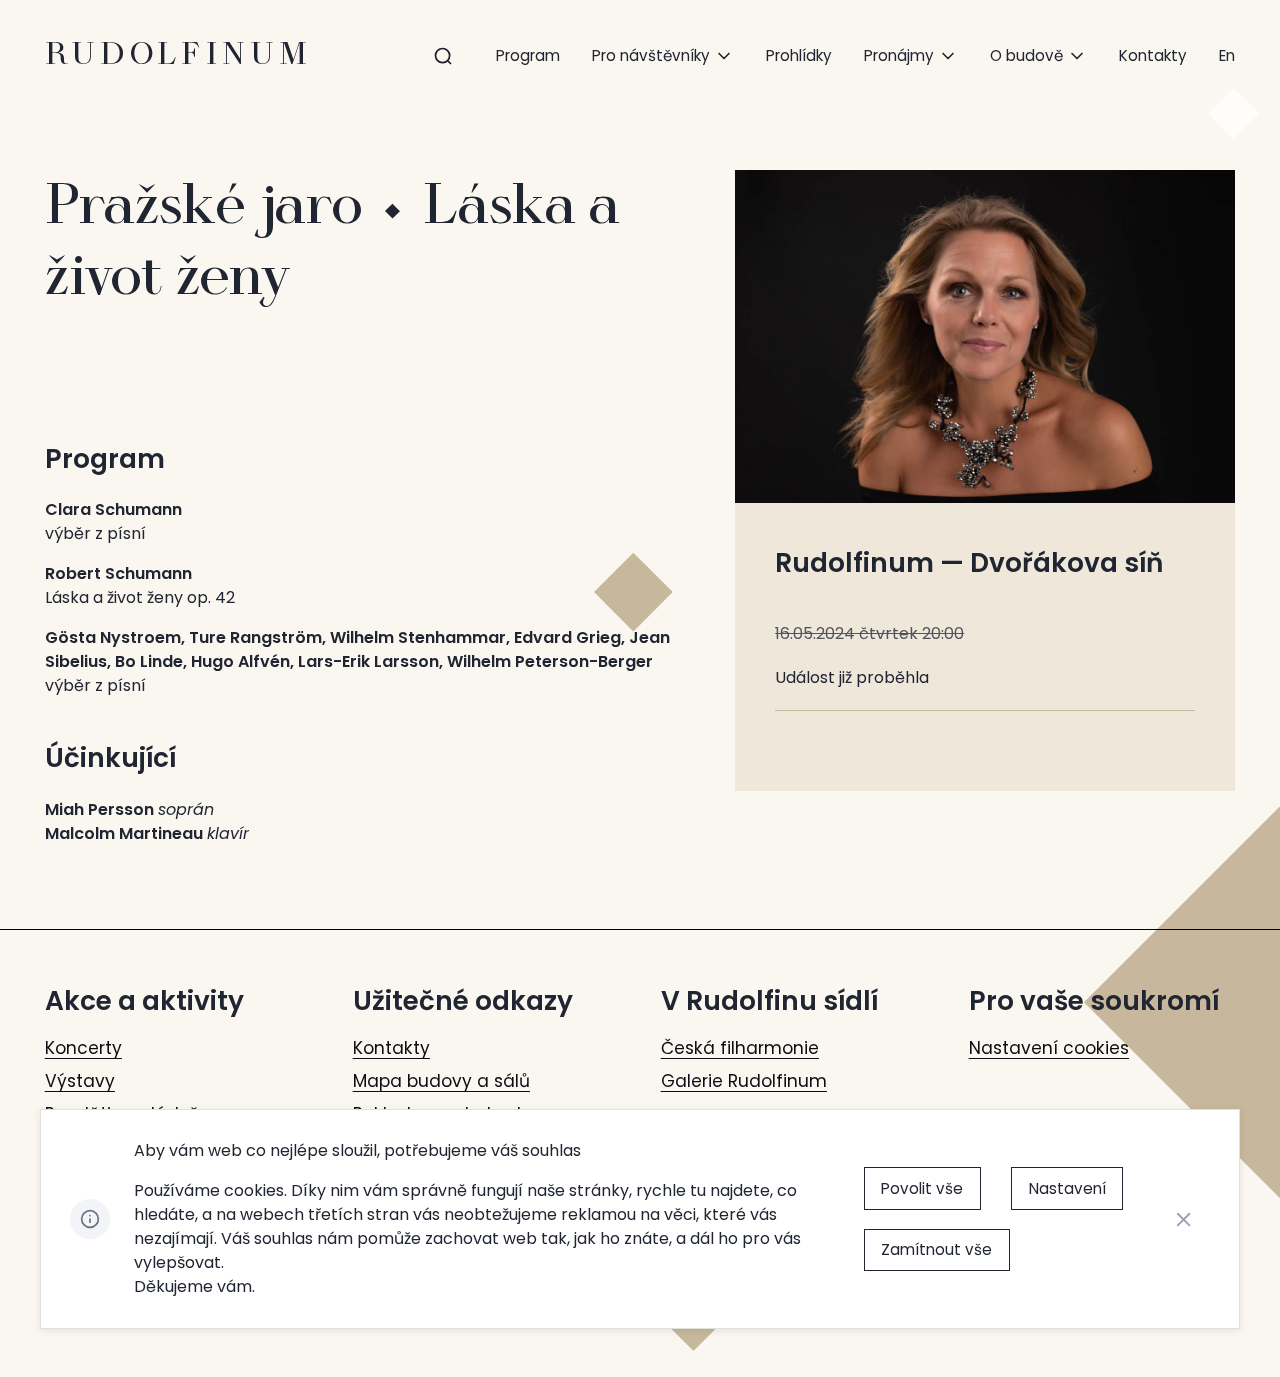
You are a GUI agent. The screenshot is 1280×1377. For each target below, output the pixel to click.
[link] (1227, 55)
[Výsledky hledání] (443, 56)
